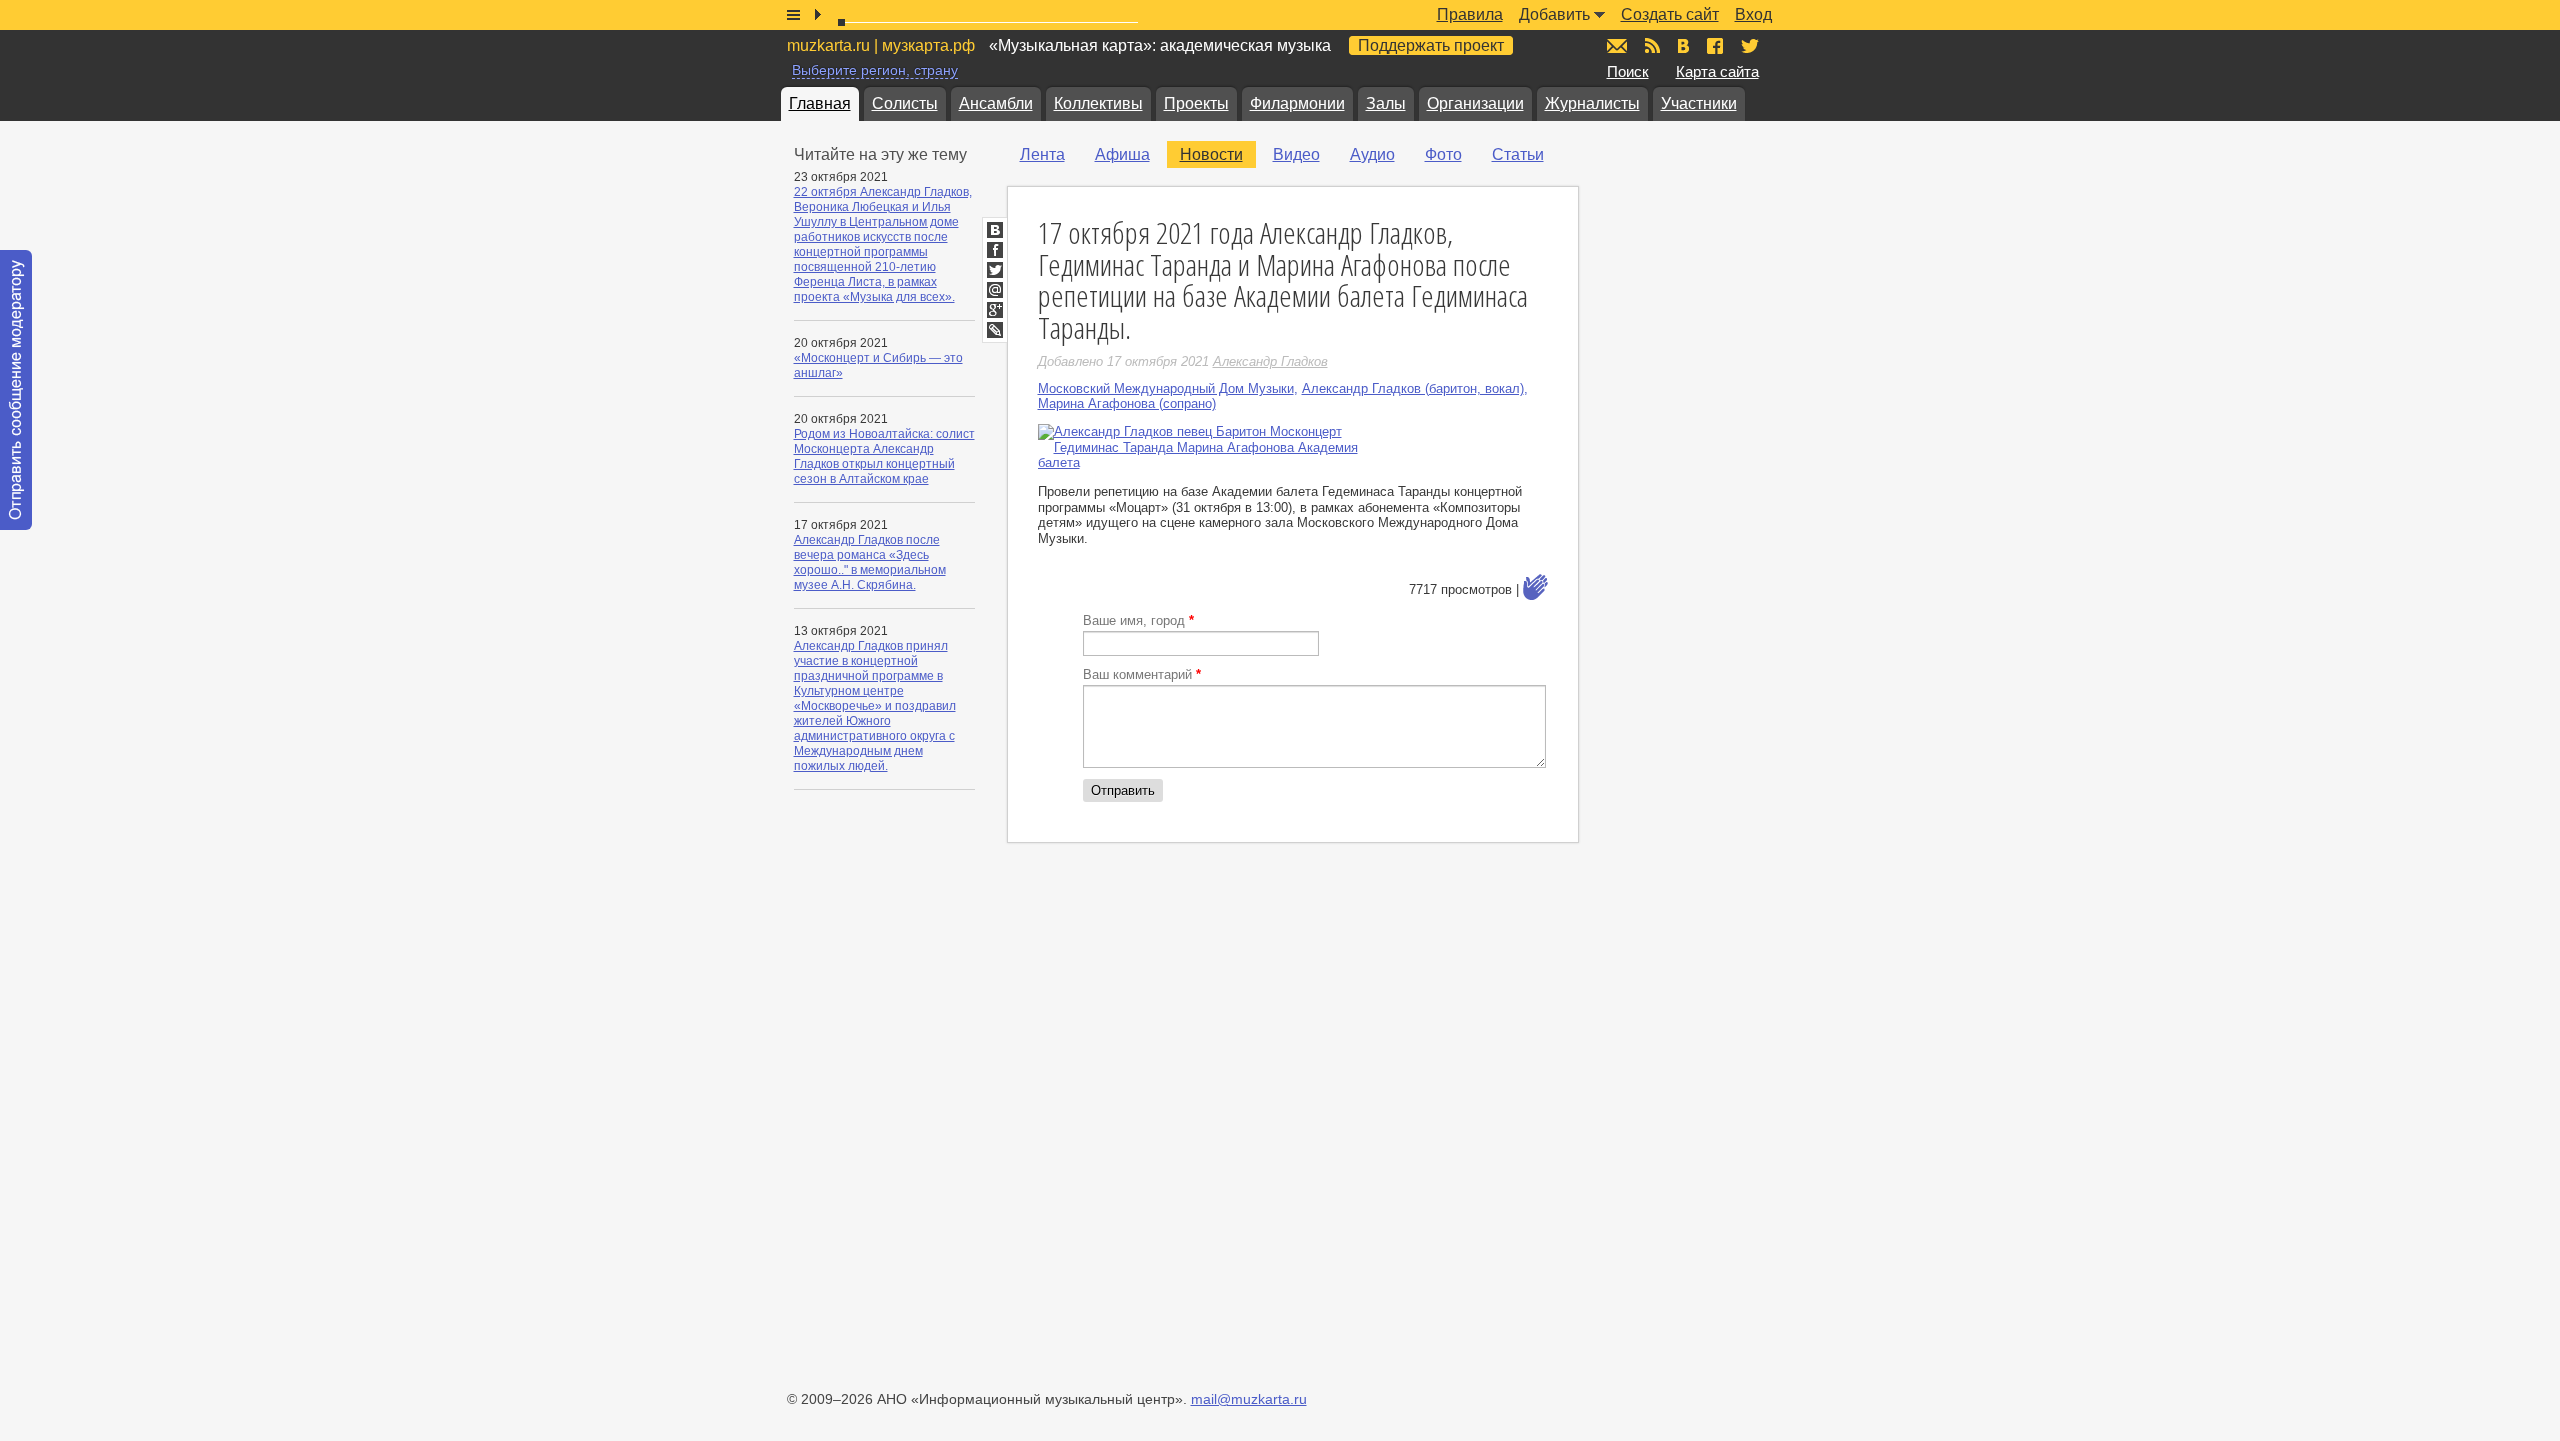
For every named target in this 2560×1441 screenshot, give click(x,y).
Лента (1042, 154)
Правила (1470, 14)
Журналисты (1592, 103)
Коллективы (1098, 103)
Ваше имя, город (1138, 620)
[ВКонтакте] (995, 230)
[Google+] (995, 310)
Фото (1443, 154)
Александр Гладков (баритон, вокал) (1413, 388)
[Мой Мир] (995, 290)
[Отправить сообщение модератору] (16, 390)
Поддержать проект (1431, 45)
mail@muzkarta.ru (1249, 1399)
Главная (820, 103)
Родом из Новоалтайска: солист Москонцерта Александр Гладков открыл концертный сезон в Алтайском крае (884, 456)
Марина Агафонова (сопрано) (1127, 403)
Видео (1296, 154)
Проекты (1196, 103)
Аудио (1372, 154)
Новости (1211, 154)
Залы (1386, 103)
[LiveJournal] (995, 330)
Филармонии (1297, 103)
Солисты (905, 103)
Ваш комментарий (1142, 674)
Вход (1753, 14)
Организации (1475, 103)
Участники (1699, 103)
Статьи (1518, 154)
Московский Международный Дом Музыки (1166, 388)
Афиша (1122, 154)
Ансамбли (996, 103)
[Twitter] (995, 270)
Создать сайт (1670, 14)
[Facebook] (995, 250)
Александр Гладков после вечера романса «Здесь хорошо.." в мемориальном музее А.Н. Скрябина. (870, 562)
